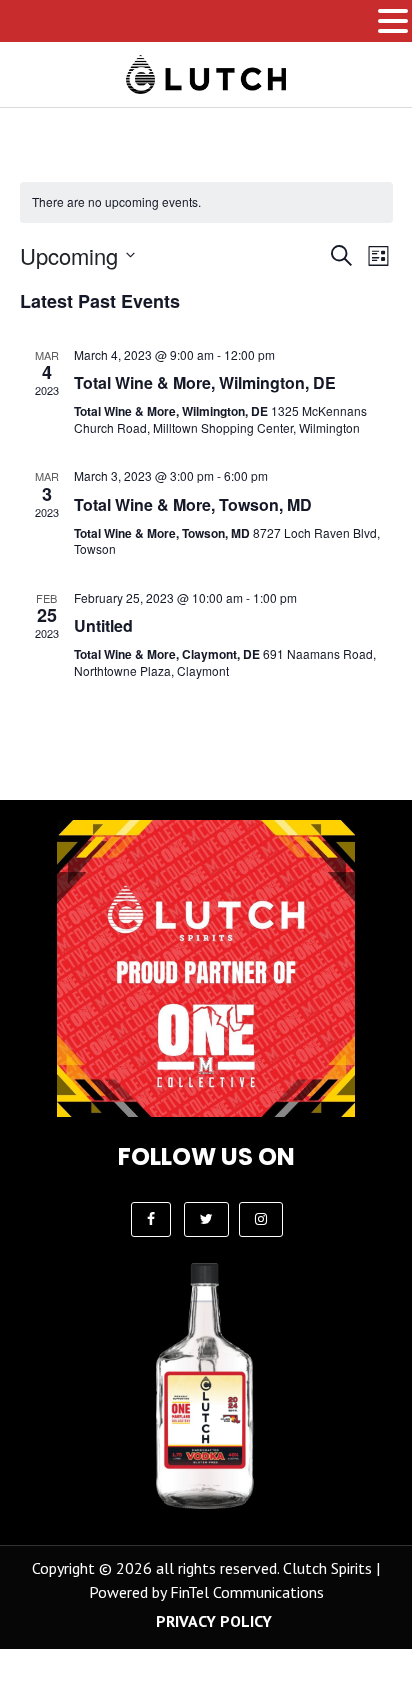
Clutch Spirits (327, 1568)
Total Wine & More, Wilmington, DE (205, 382)
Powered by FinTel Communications (206, 1592)
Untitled (103, 625)
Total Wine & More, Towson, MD (193, 504)
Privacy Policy (214, 1621)
